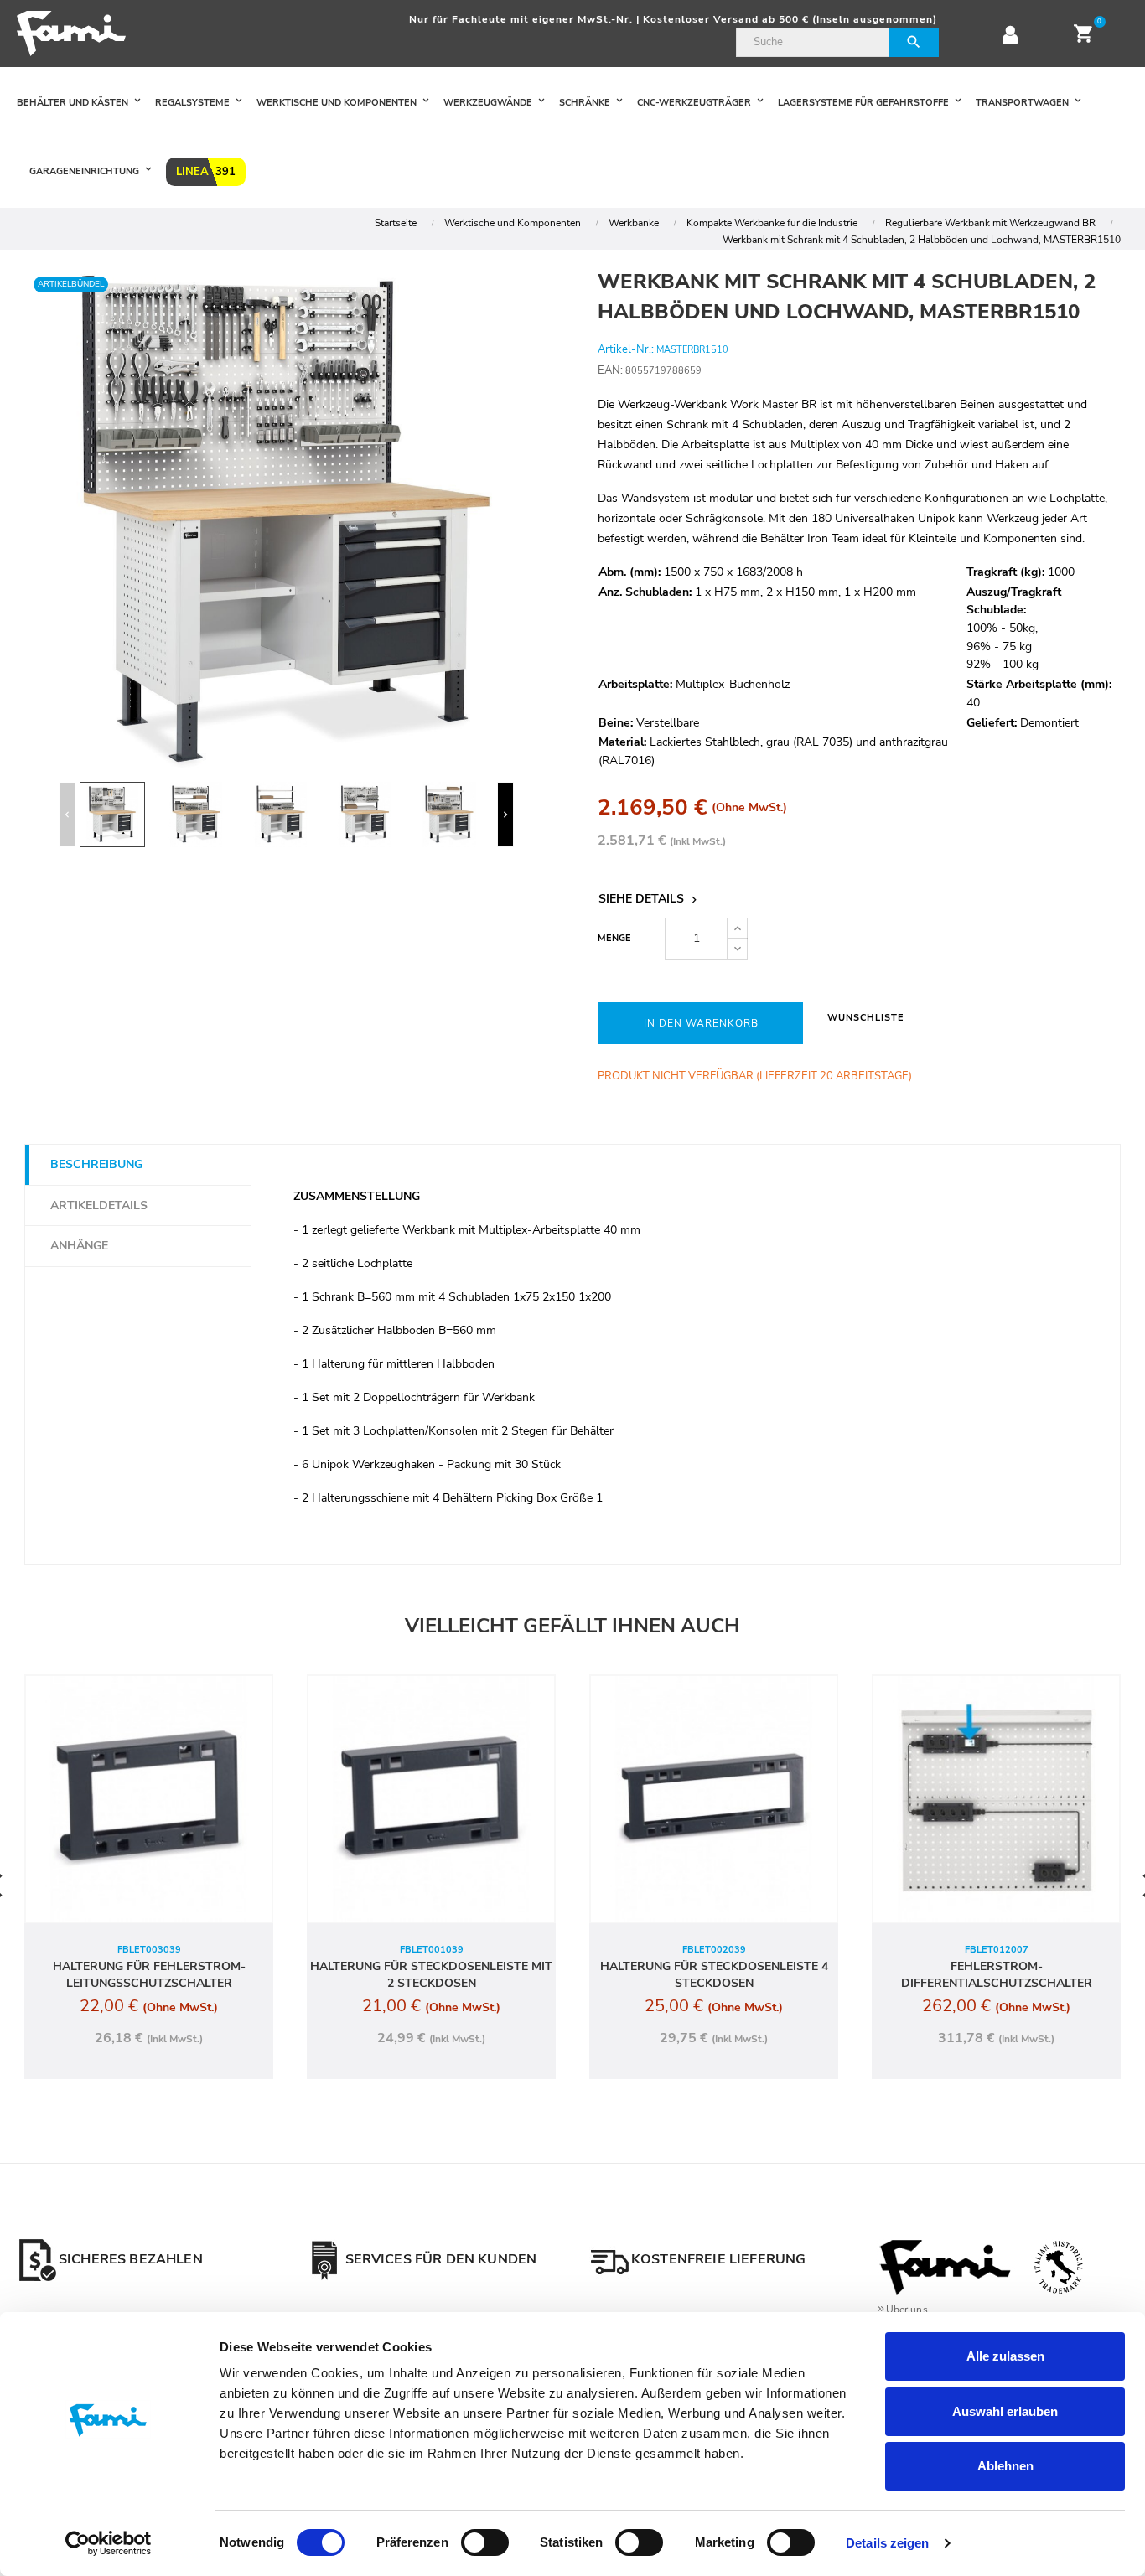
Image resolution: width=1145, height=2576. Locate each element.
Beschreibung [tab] (96, 1164)
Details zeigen (887, 2543)
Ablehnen (1005, 2466)
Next (505, 815)
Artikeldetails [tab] (99, 1205)
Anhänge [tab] (79, 1246)
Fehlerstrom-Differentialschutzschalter (997, 1975)
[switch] (485, 2542)
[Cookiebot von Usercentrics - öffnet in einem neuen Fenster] (109, 2543)
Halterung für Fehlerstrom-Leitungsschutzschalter (149, 1975)
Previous (67, 815)
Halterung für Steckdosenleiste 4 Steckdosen (714, 1975)
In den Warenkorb (701, 1023)
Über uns (907, 2310)
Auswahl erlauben (1005, 2411)
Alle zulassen (1005, 2356)
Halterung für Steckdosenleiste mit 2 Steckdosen (431, 1975)
